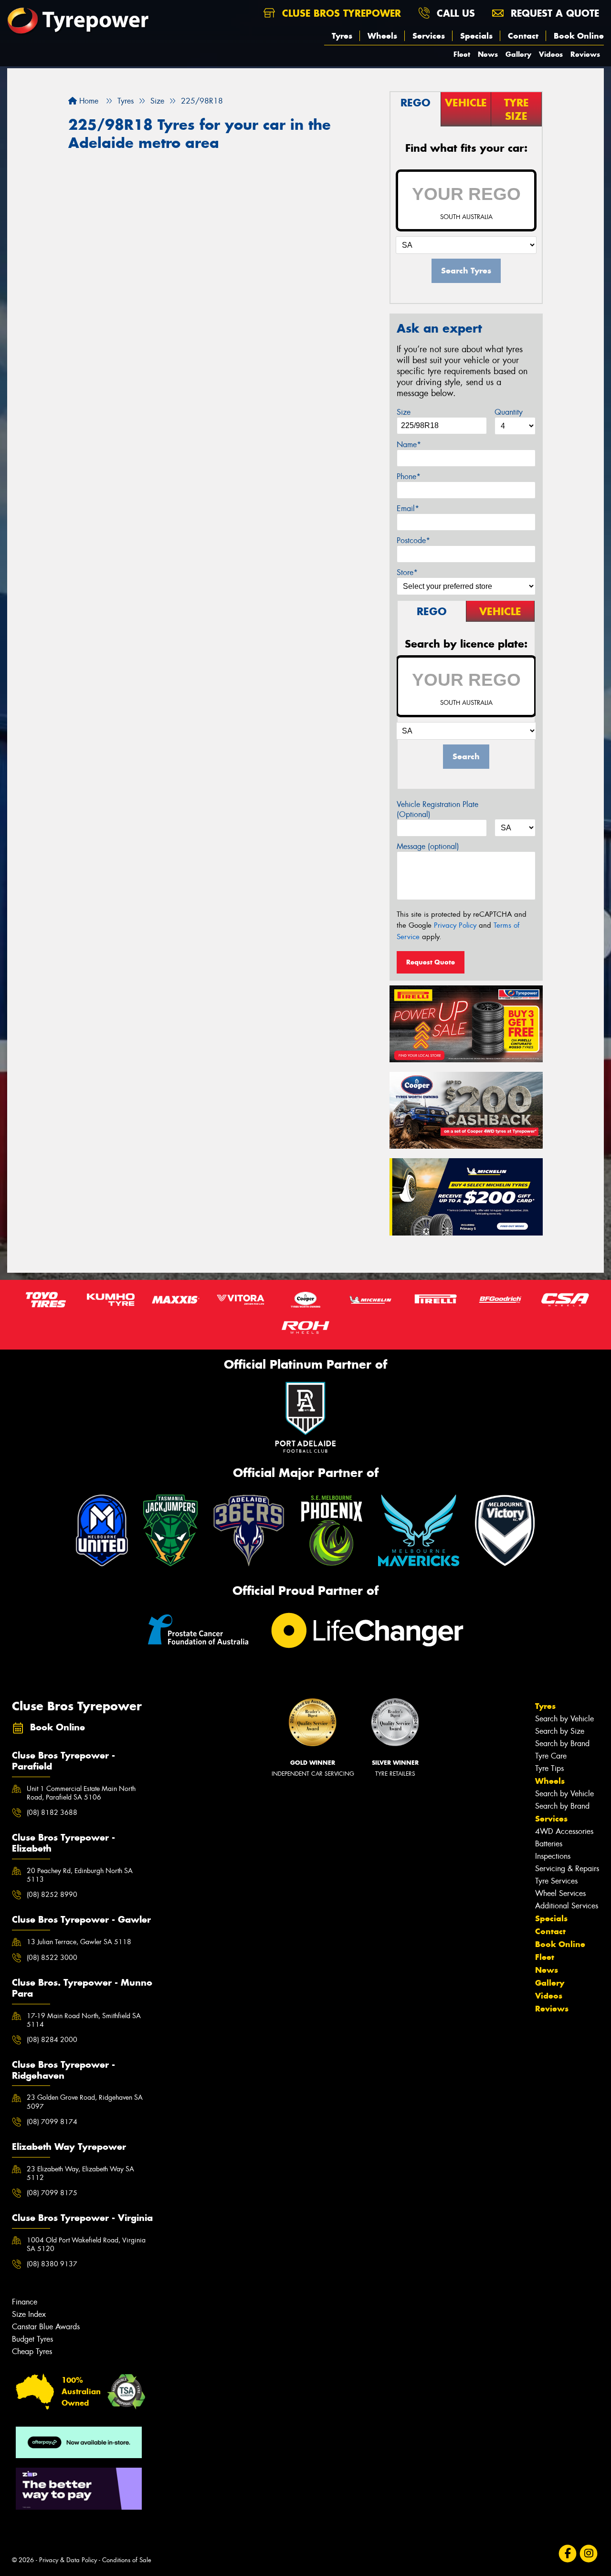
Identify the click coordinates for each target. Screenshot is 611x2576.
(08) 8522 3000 (52, 1958)
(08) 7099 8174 (52, 2122)
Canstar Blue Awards (46, 2327)
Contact (523, 36)
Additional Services (567, 1906)
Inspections (553, 1856)
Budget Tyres (32, 2339)
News (488, 54)
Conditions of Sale (127, 2560)
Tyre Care (551, 1756)
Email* (408, 508)
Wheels (382, 36)
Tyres (342, 36)
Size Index (29, 2314)
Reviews (585, 54)
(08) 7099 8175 (52, 2193)
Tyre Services (556, 1881)
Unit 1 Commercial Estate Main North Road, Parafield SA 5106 (81, 1793)
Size (404, 412)
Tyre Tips (549, 1768)
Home (88, 101)
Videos (551, 54)
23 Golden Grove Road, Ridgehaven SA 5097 (85, 2102)
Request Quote (431, 962)
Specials (476, 36)
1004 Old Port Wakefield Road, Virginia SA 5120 (86, 2244)
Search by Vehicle (564, 1719)
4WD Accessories (564, 1831)
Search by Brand (562, 1744)
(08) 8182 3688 (52, 1812)
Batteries (549, 1844)
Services (429, 36)
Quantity (509, 412)
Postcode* (413, 540)
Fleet (462, 54)
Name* (409, 445)
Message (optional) (428, 846)
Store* (407, 572)
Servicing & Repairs (567, 1869)
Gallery (518, 54)
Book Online (579, 36)
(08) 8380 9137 (52, 2264)
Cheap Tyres (32, 2351)
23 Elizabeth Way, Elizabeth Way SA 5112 (80, 2173)
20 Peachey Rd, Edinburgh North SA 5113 (80, 1875)
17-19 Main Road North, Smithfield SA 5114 (84, 2020)
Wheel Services (560, 1893)
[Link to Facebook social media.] (568, 2554)
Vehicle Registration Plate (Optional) (437, 809)
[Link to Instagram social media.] (589, 2554)
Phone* (409, 476)
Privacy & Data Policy (68, 2560)
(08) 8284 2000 (52, 2040)
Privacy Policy (455, 925)
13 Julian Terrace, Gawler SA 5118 (79, 1942)
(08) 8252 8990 (52, 1895)
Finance (25, 2302)
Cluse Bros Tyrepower (340, 13)
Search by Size (560, 1731)
